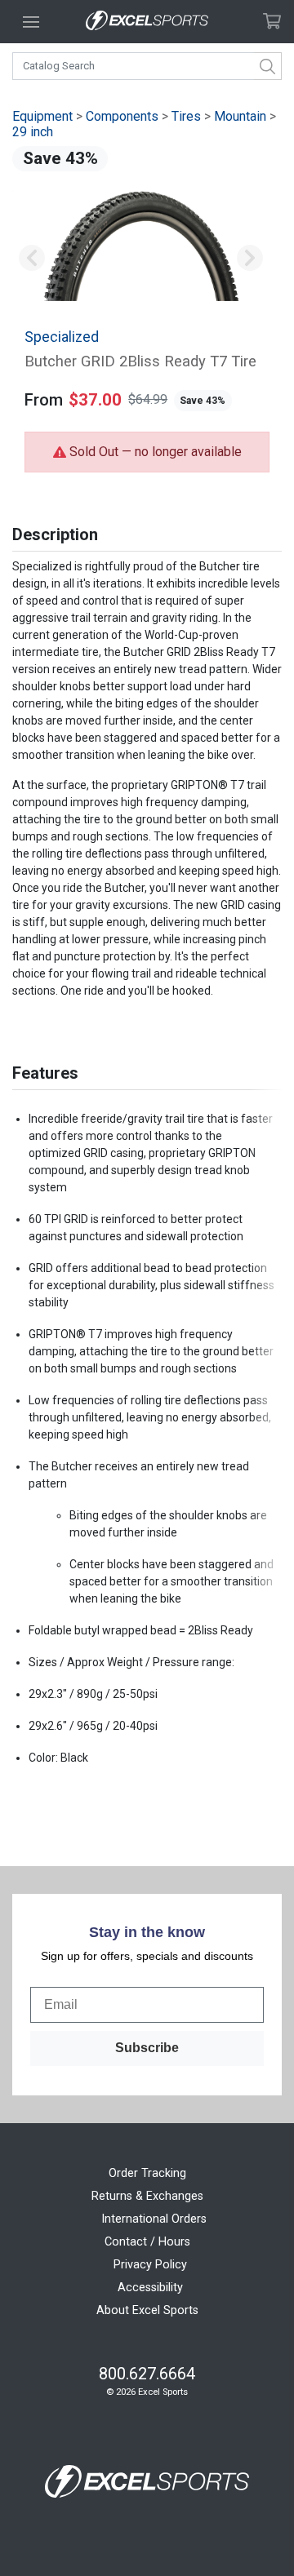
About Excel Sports (147, 2310)
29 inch (33, 132)
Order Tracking (147, 2173)
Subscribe (147, 2048)
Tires (186, 116)
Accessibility (150, 2288)
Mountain (240, 116)
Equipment (42, 116)
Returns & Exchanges (147, 2196)
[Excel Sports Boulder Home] (147, 22)
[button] (31, 258)
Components (122, 116)
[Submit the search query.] (268, 66)
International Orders (154, 2219)
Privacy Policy (150, 2265)
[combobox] (147, 66)
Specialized (62, 337)
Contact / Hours (147, 2242)
